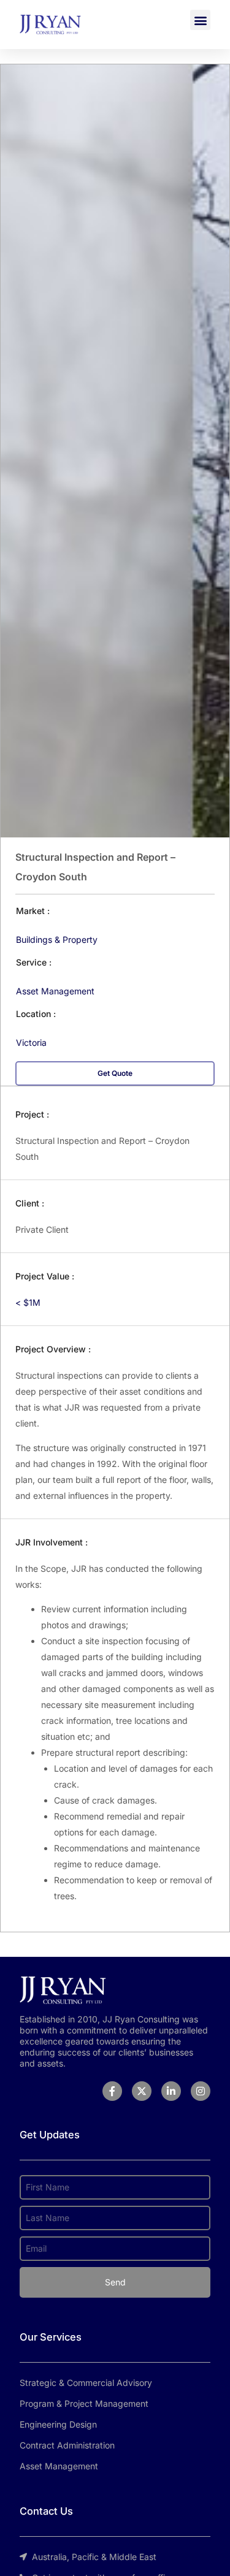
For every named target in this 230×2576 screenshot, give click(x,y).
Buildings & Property (57, 939)
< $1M (28, 1302)
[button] (200, 20)
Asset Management (55, 991)
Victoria (31, 1042)
